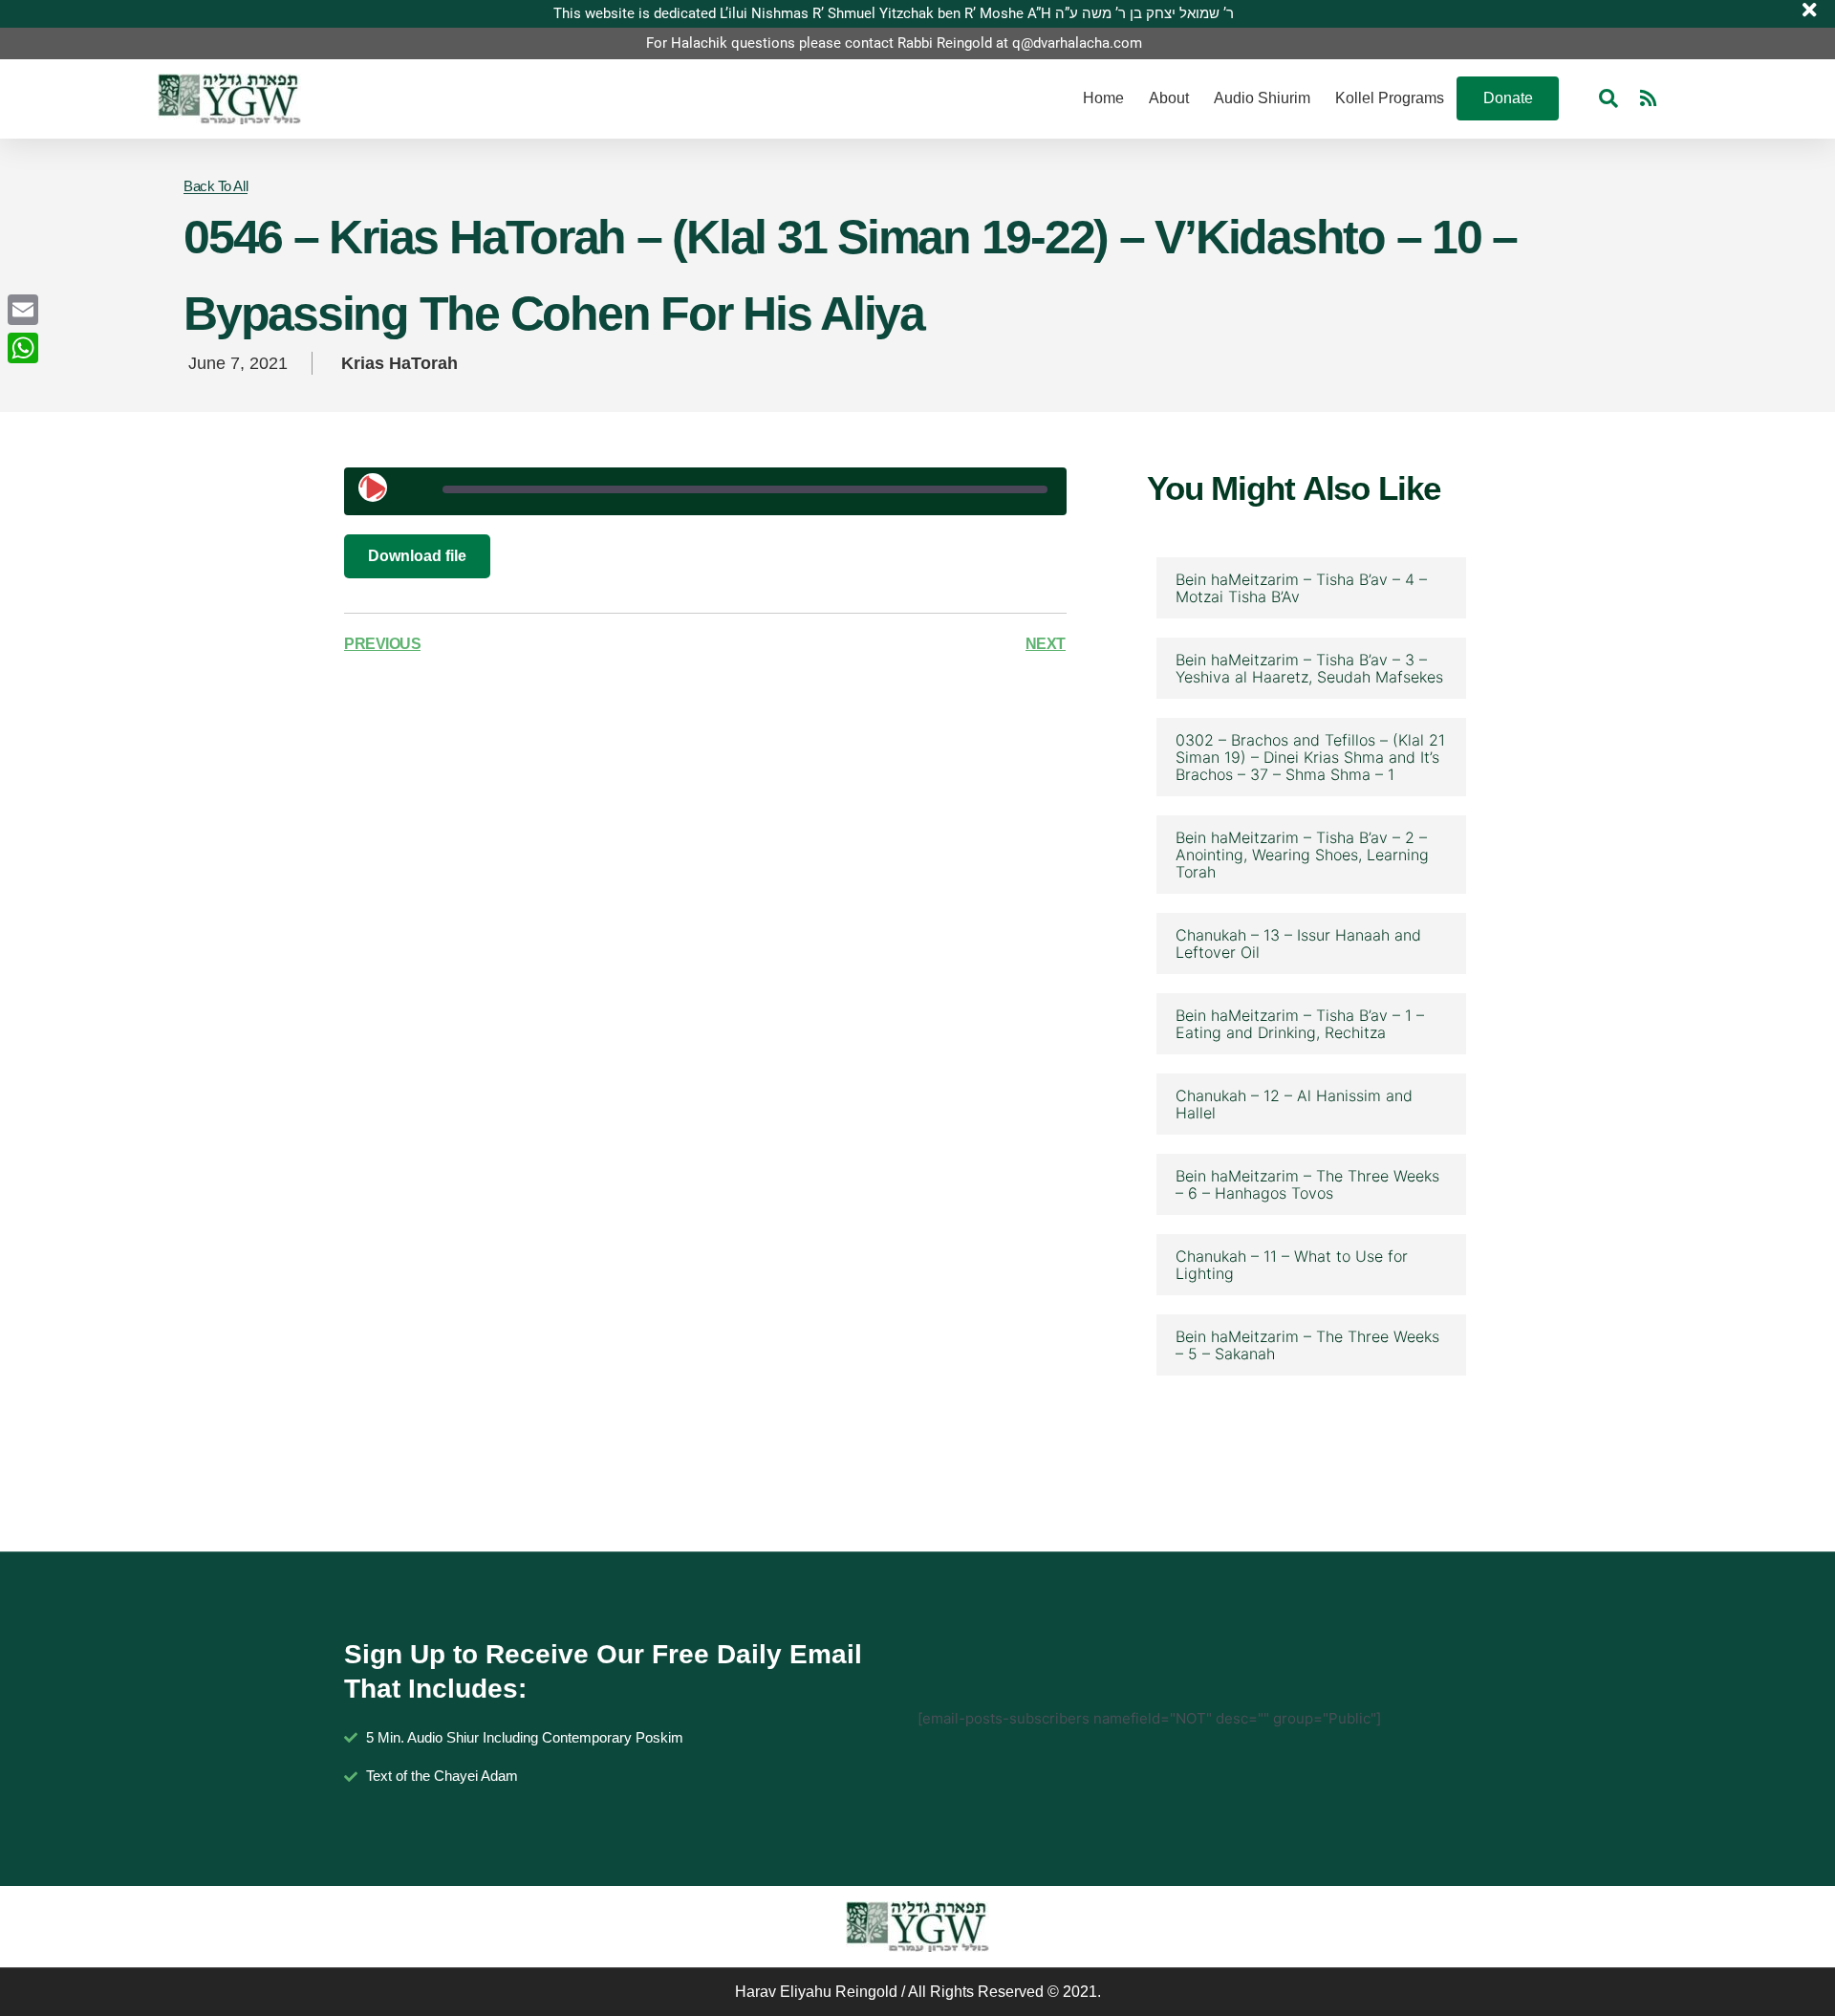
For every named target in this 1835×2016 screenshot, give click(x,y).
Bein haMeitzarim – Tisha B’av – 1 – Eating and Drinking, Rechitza (1300, 1024)
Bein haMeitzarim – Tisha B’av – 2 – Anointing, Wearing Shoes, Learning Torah (1302, 855)
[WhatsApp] (23, 348)
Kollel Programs (1390, 98)
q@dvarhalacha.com (1077, 43)
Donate (1508, 98)
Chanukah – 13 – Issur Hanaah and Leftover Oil (1298, 943)
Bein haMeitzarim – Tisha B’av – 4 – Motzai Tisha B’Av (1301, 588)
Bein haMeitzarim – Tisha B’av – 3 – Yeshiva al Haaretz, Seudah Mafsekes (1309, 668)
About (1169, 98)
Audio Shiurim (1262, 98)
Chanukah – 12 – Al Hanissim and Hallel (1294, 1104)
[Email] (23, 310)
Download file (417, 556)
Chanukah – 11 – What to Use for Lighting (1292, 1265)
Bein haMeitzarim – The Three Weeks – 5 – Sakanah (1307, 1345)
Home (1103, 98)
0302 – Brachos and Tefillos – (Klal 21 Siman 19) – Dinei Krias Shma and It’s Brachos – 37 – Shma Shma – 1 (1310, 757)
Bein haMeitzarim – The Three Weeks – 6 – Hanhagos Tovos (1307, 1184)
